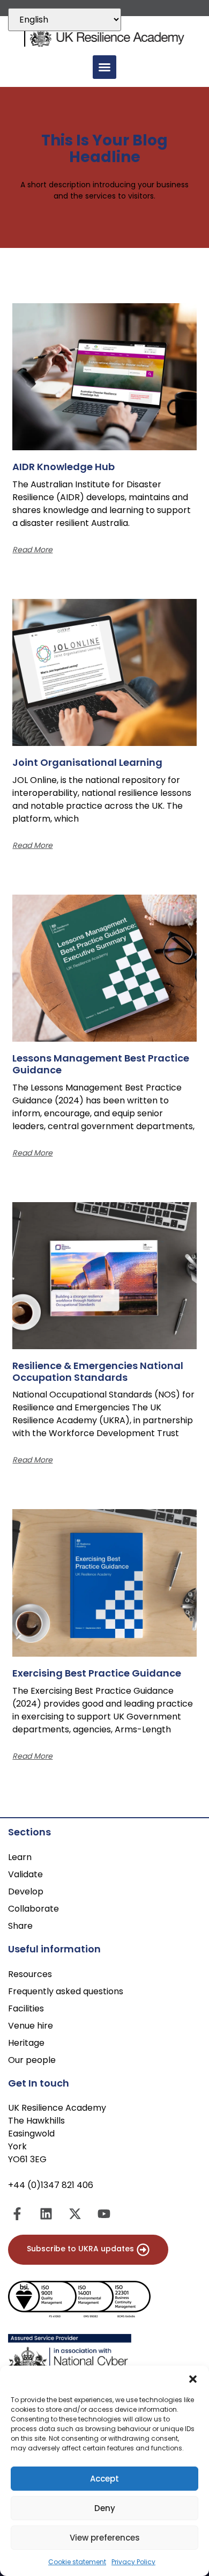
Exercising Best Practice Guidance (98, 1673)
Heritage (26, 2043)
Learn (20, 1857)
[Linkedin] (46, 2214)
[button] (193, 2379)
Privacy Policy (133, 2562)
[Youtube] (104, 2214)
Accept (104, 2479)
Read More (32, 550)
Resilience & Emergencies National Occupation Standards (98, 1371)
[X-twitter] (75, 2214)
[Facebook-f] (17, 2214)
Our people (32, 2060)
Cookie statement (77, 2562)
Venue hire (31, 2026)
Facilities (26, 2008)
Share (20, 1926)
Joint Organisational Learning (88, 762)
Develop (26, 1891)
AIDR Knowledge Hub (64, 467)
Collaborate (33, 1909)
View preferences (105, 2538)
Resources (30, 1974)
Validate (25, 1874)
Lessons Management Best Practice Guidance (101, 1064)
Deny (105, 2508)
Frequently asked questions (66, 1991)
